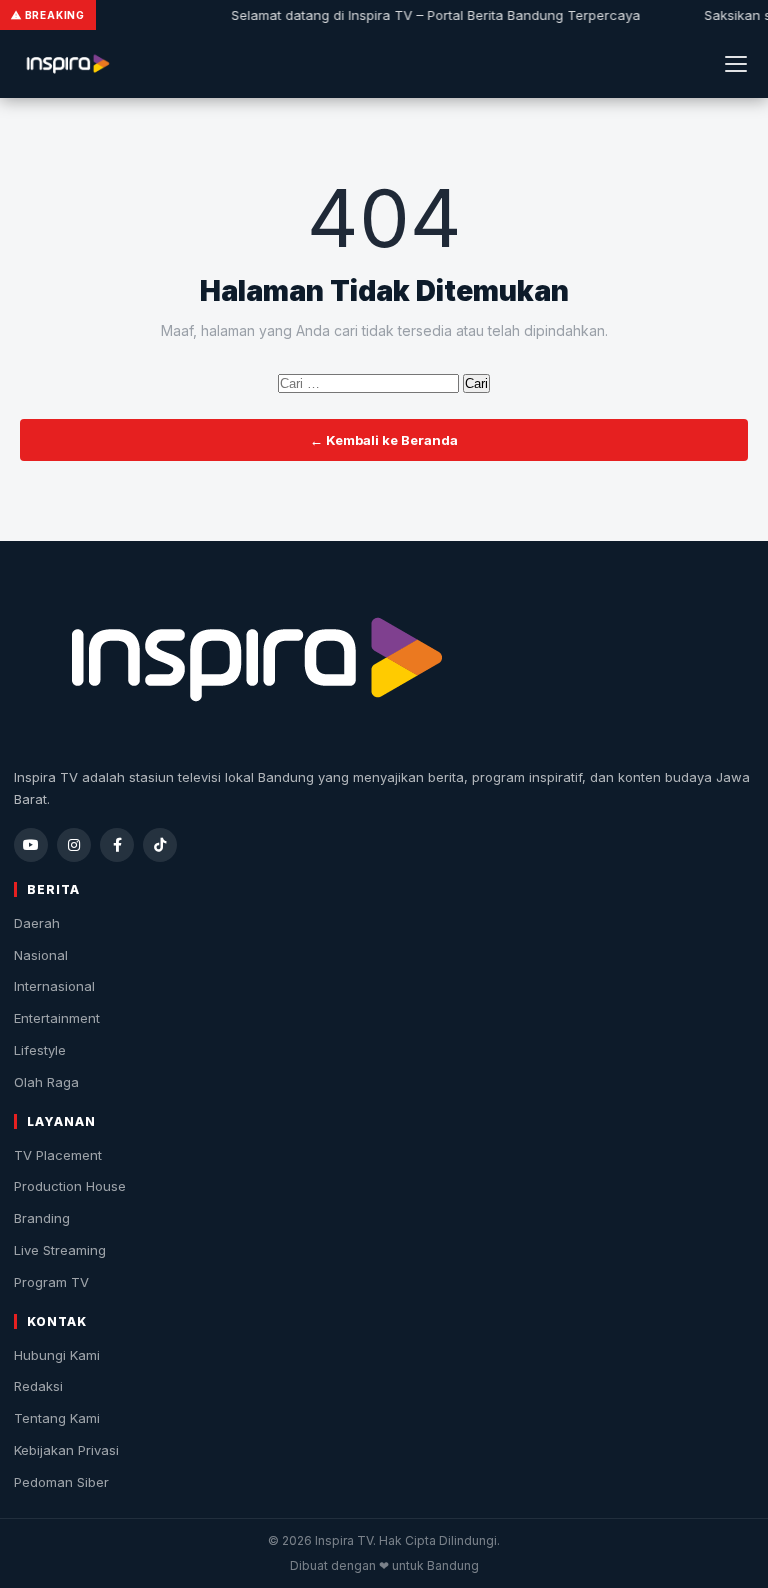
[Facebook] (117, 845)
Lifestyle (40, 1050)
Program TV (51, 1282)
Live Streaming (60, 1250)
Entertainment (57, 1018)
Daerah (37, 923)
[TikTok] (160, 845)
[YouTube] (31, 845)
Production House (70, 1186)
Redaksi (38, 1386)
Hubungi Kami (57, 1355)
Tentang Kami (57, 1418)
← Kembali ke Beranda (384, 440)
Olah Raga (46, 1082)
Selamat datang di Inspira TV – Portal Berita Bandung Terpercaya (428, 15)
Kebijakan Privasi (66, 1450)
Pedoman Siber (61, 1482)
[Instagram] (74, 845)
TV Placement (58, 1155)
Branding (42, 1218)
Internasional (54, 986)
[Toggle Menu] (736, 64)
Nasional (41, 955)
